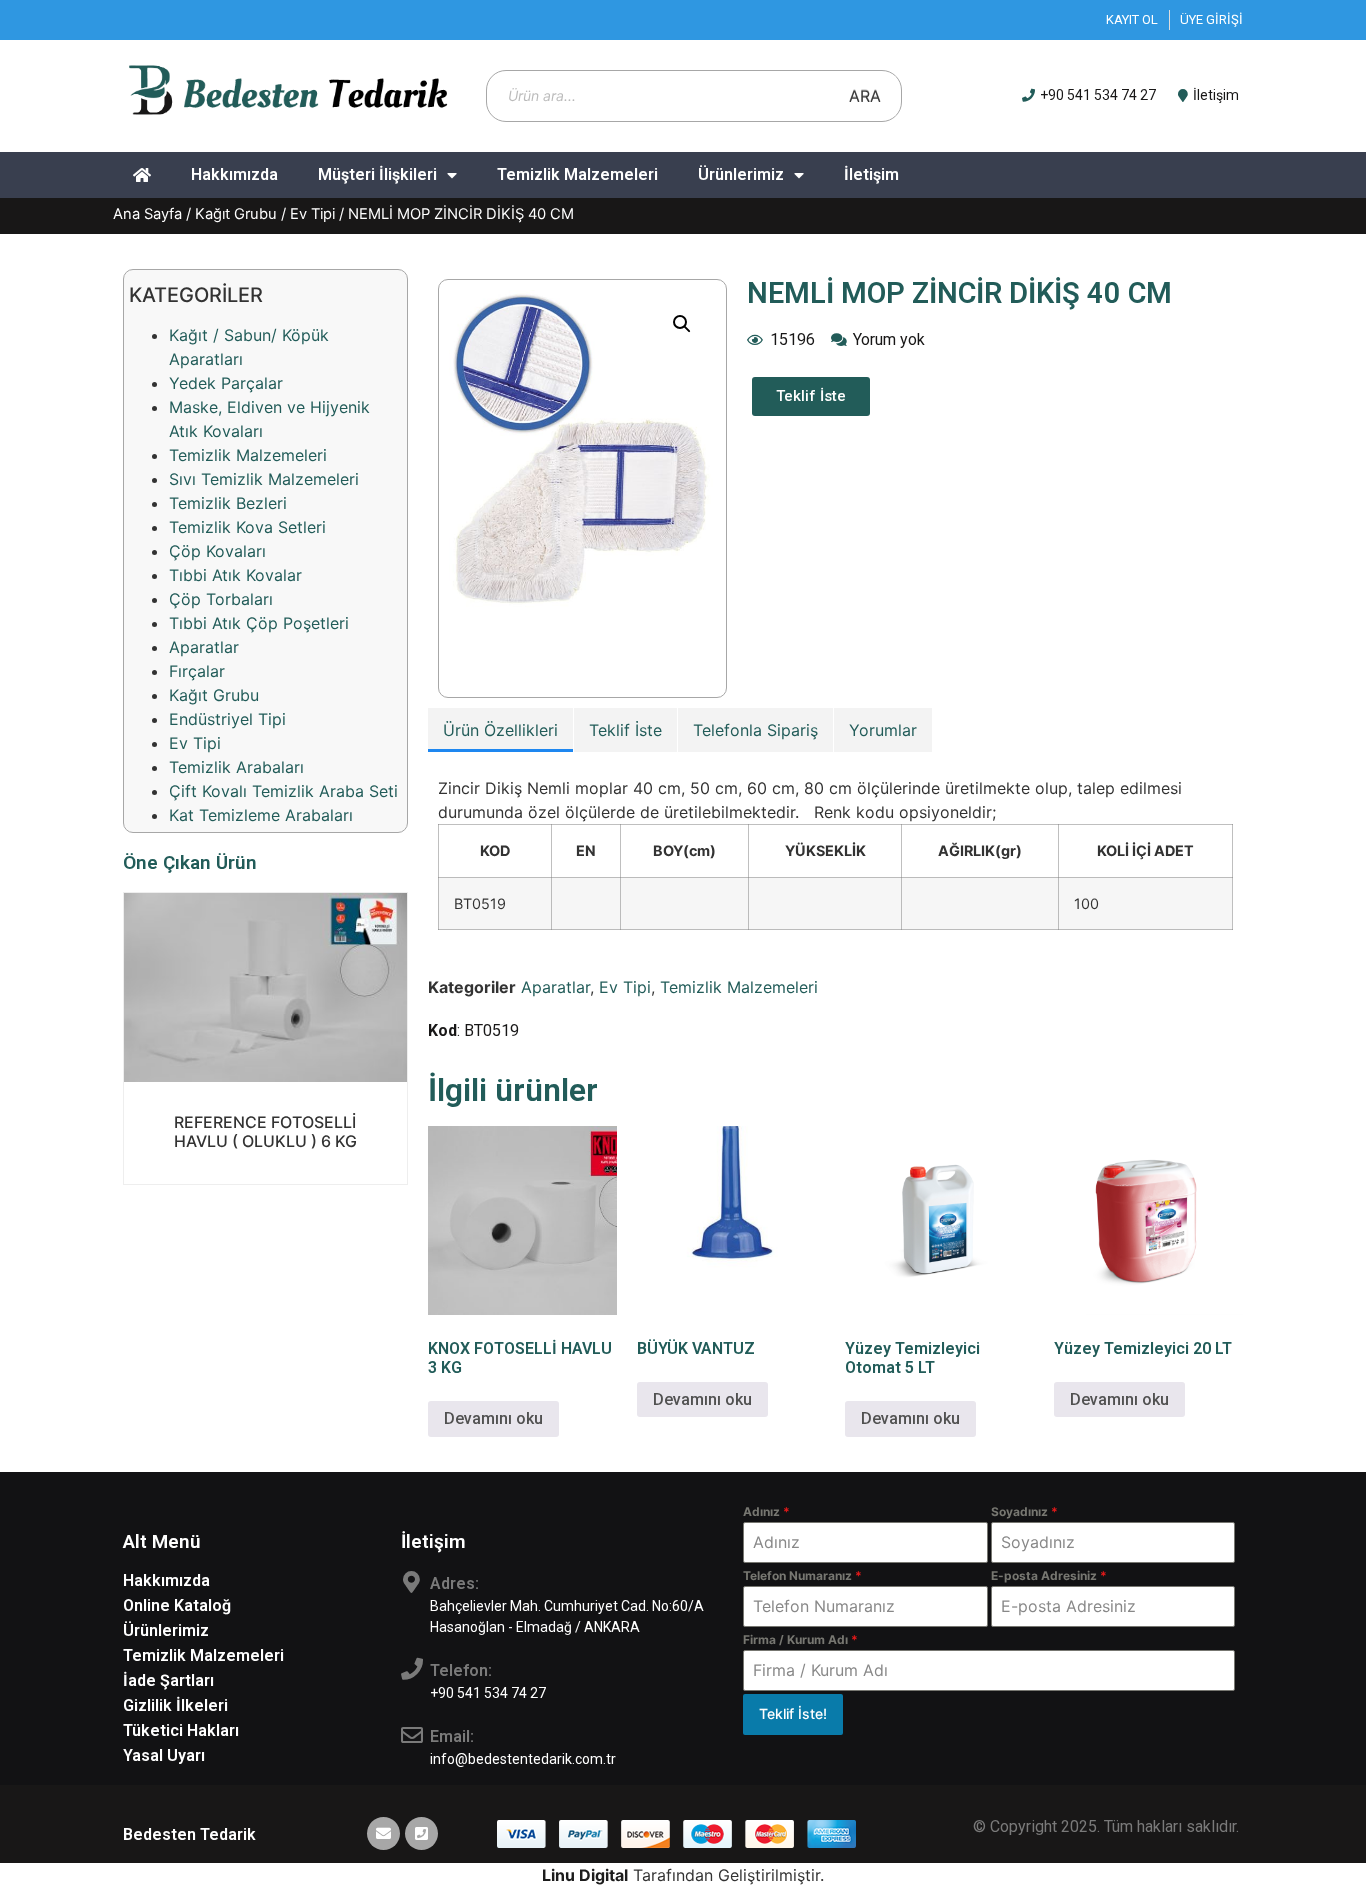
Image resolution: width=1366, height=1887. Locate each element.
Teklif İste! (793, 1713)
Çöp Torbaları (221, 599)
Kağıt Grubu (236, 214)
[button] (682, 324)
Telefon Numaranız (802, 1575)
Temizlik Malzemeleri (577, 174)
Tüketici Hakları (181, 1730)
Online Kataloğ (177, 1605)
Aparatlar (204, 647)
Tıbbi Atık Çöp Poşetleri (259, 623)
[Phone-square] (421, 1833)
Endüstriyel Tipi (227, 719)
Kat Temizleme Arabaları (261, 815)
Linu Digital (585, 1875)
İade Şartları (168, 1680)
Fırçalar (197, 671)
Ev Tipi (312, 214)
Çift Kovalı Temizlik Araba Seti (283, 791)
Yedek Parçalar (226, 383)
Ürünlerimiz (741, 174)
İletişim (871, 174)
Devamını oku (265, 1069)
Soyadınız (1024, 1511)
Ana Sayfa (147, 214)
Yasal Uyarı (164, 1755)
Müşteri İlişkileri (377, 174)
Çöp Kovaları (217, 551)
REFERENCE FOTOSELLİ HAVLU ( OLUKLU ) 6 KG (265, 1131)
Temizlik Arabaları (236, 767)
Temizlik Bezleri (228, 503)
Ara (865, 96)
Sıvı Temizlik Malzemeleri (264, 479)
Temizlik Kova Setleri (247, 527)
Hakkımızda (234, 174)
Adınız (766, 1511)
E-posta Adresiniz (1049, 1575)
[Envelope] (383, 1833)
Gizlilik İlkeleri (175, 1705)
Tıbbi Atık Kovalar (235, 575)
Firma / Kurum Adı (800, 1639)
